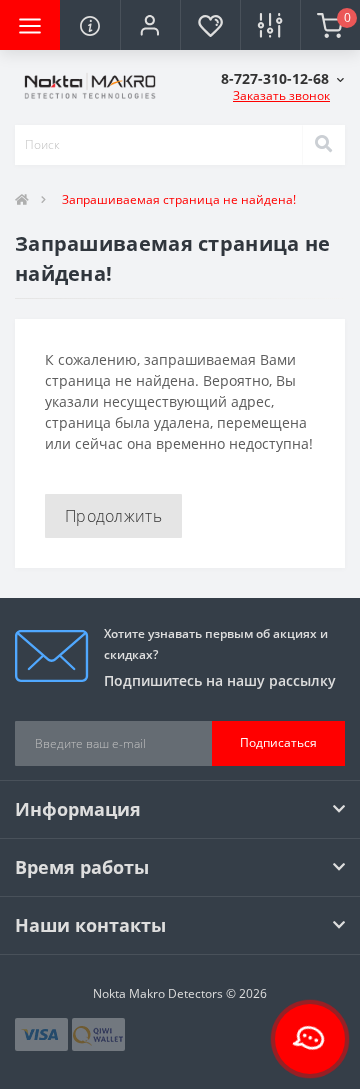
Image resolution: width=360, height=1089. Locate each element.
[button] (150, 25)
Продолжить (113, 516)
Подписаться (278, 742)
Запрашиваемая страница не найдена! (179, 199)
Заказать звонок (281, 95)
